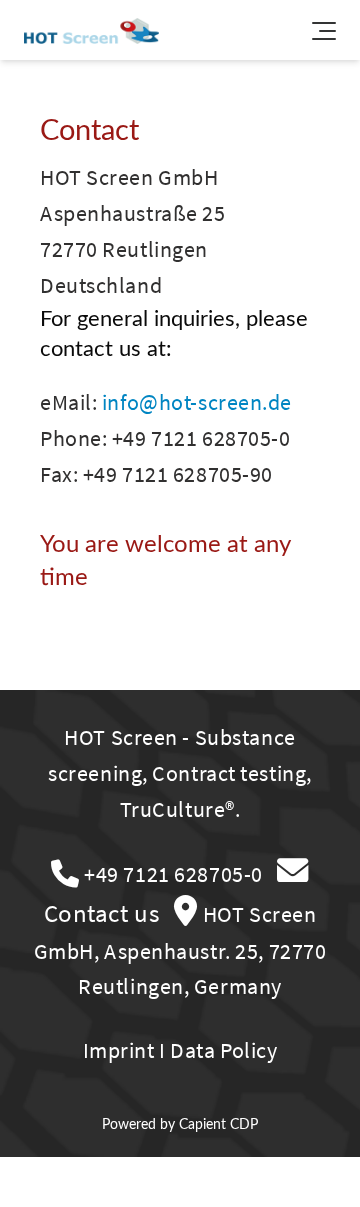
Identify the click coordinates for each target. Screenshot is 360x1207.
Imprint (119, 1050)
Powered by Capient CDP (180, 1124)
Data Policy (223, 1050)
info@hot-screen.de (197, 402)
